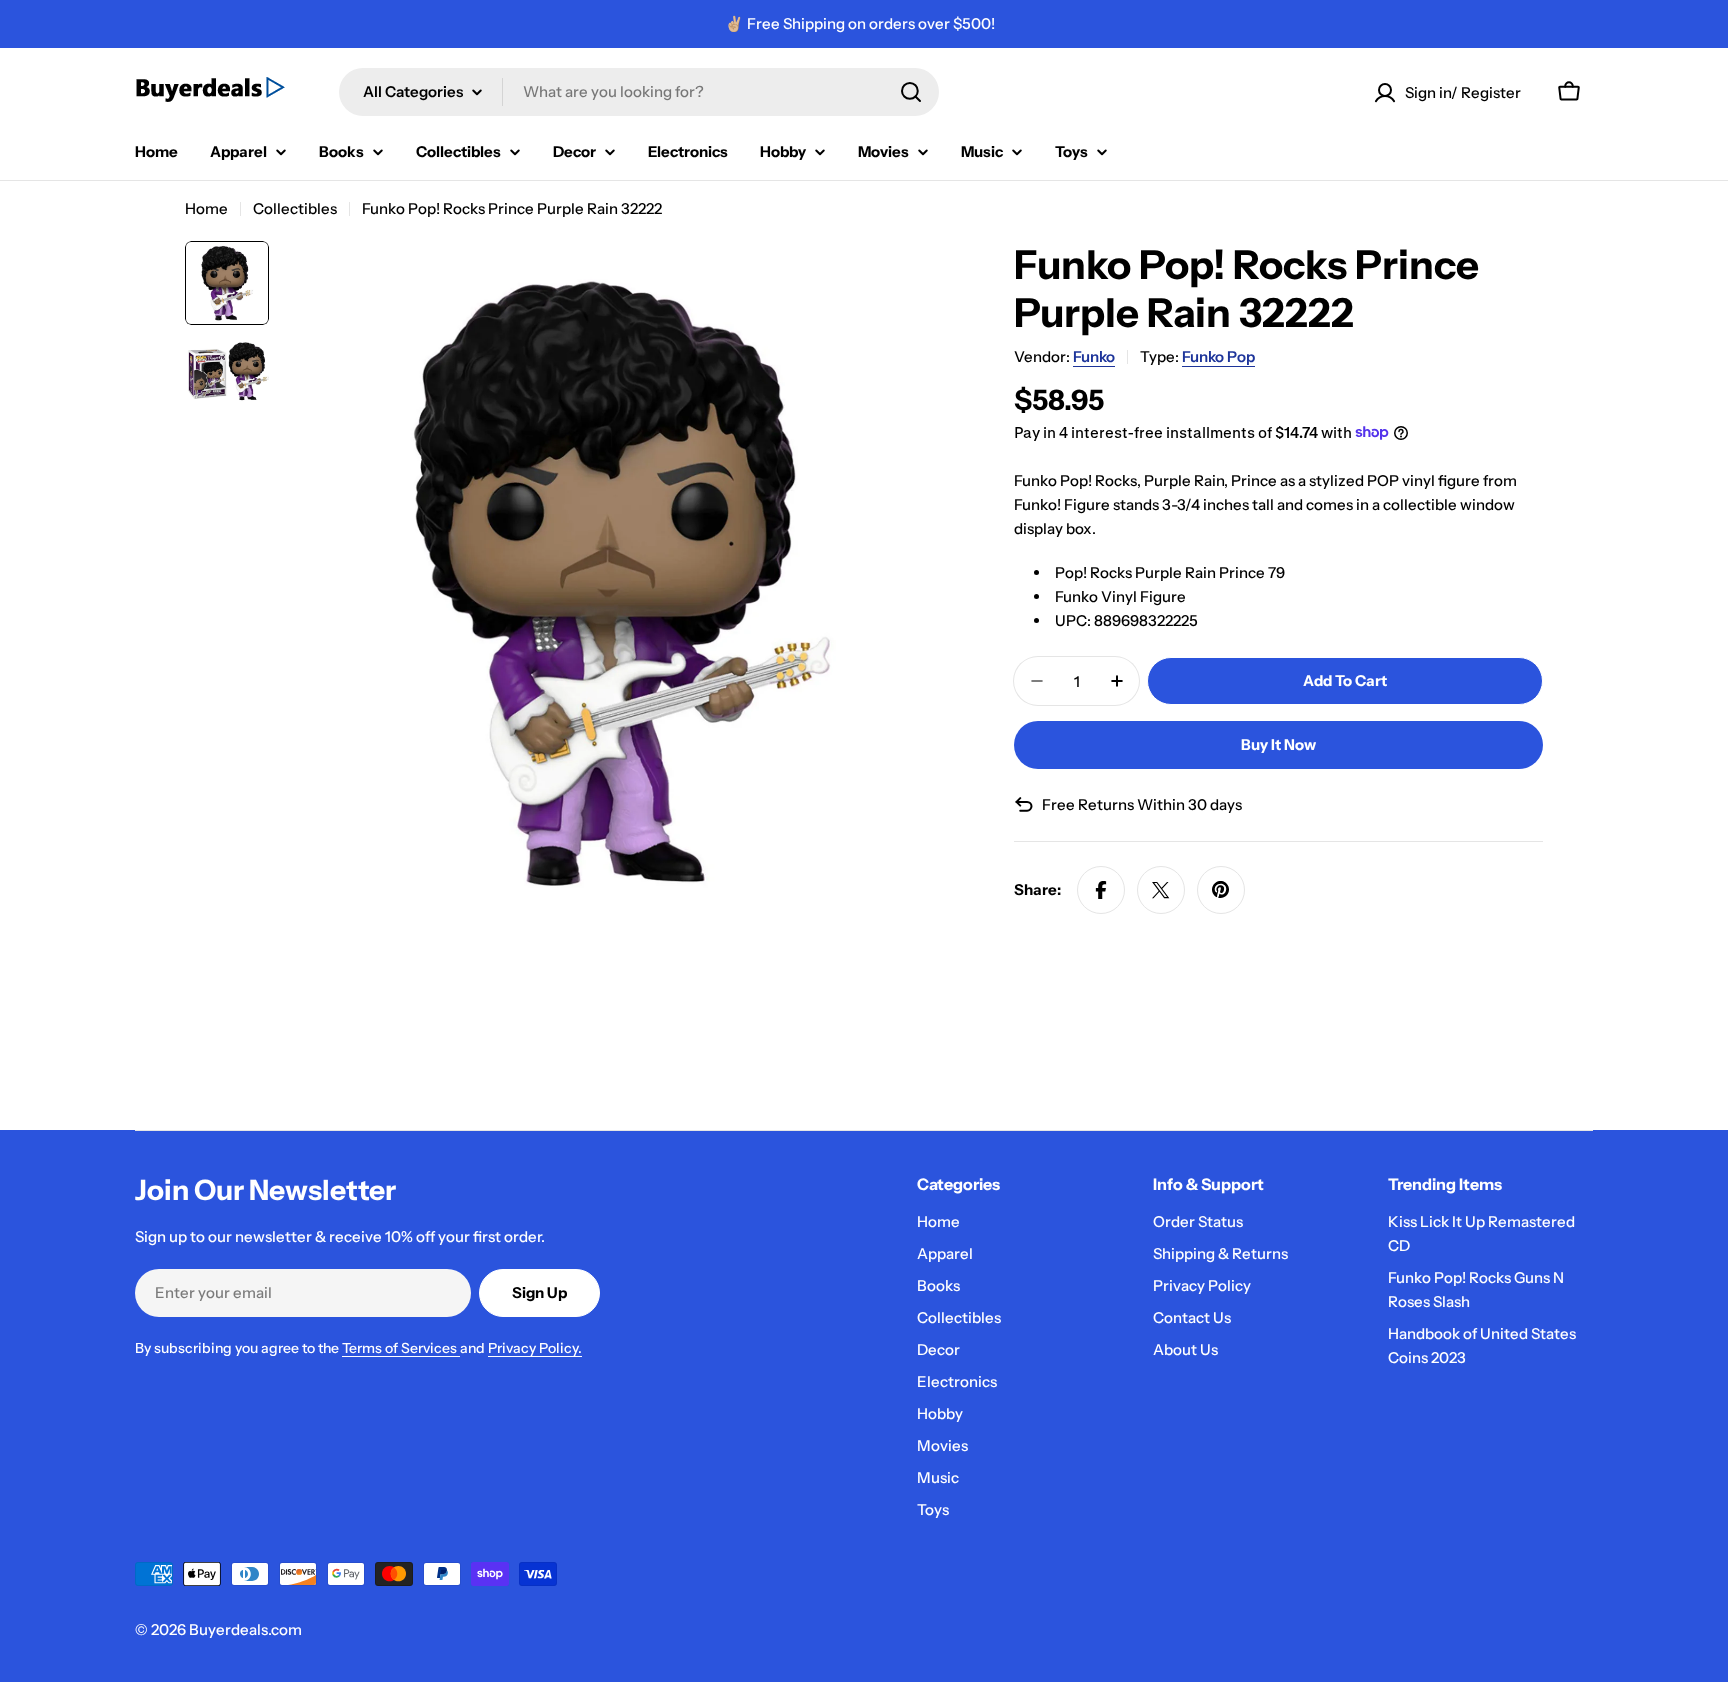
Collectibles (295, 208)
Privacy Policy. (535, 1348)
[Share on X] (1161, 890)
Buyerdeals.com (245, 1629)
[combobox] (639, 92)
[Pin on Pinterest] (1221, 890)
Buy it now (1278, 744)
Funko (1094, 356)
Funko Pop (1218, 356)
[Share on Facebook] (1101, 890)
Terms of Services (401, 1348)
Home (206, 208)
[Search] (911, 92)
